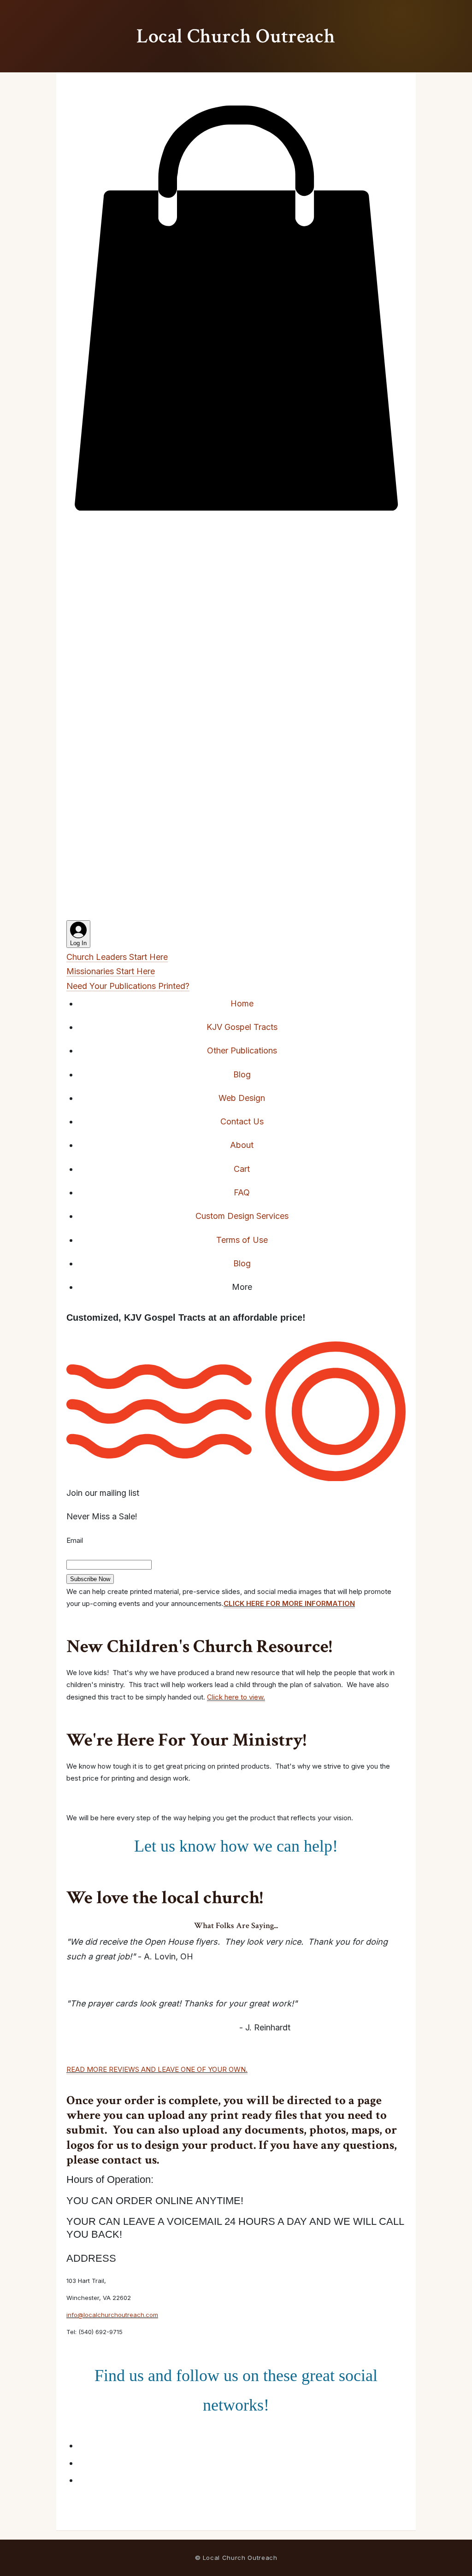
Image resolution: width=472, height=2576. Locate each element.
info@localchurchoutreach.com (112, 2315)
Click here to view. (236, 1697)
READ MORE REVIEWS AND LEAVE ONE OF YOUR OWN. (157, 2069)
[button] (236, 513)
